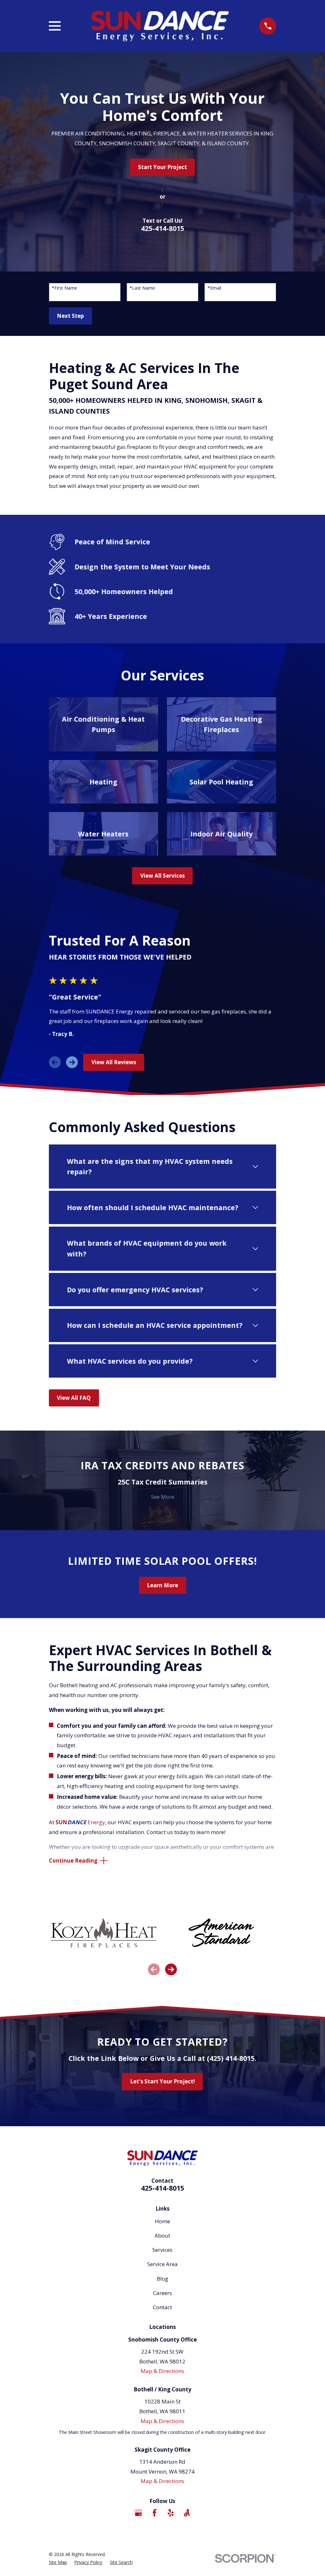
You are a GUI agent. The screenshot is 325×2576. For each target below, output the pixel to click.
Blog (162, 2279)
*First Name (64, 288)
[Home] (160, 26)
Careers (162, 2293)
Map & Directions (162, 2371)
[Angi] (187, 2513)
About (162, 2235)
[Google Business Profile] (138, 2513)
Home (162, 2221)
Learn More (162, 1585)
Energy (80, 1822)
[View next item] (72, 1062)
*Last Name (142, 288)
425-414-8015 (162, 228)
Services (162, 2250)
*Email (214, 288)
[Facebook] (155, 2513)
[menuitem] (58, 2562)
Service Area (162, 2264)
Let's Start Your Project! (162, 2081)
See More (163, 1497)
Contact (162, 2307)
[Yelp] (171, 2513)
